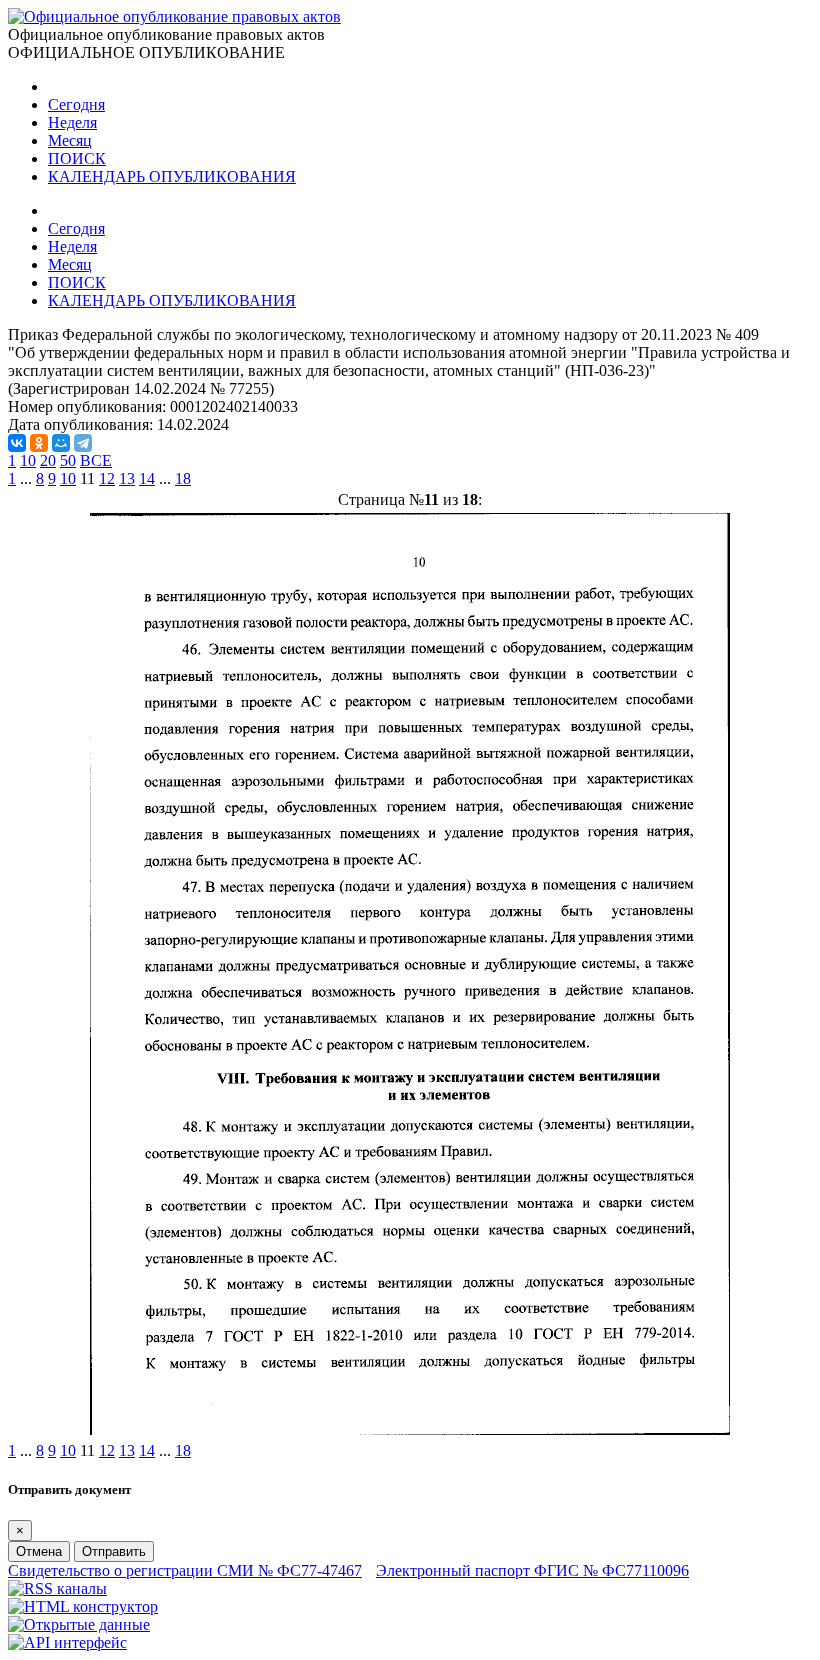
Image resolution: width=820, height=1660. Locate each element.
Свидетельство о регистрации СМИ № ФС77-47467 (185, 1570)
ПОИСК (77, 158)
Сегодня (76, 104)
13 (127, 478)
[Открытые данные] (79, 1624)
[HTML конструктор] (83, 1606)
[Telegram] (83, 443)
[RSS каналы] (57, 1588)
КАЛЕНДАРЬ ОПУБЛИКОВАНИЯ (172, 176)
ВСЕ (96, 460)
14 (147, 478)
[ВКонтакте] (17, 443)
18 (183, 478)
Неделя (72, 122)
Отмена (39, 1551)
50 (68, 460)
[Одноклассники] (39, 443)
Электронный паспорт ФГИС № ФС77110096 (532, 1570)
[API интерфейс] (67, 1642)
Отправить (114, 1551)
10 (28, 460)
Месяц (70, 140)
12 (107, 478)
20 (48, 460)
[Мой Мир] (61, 443)
